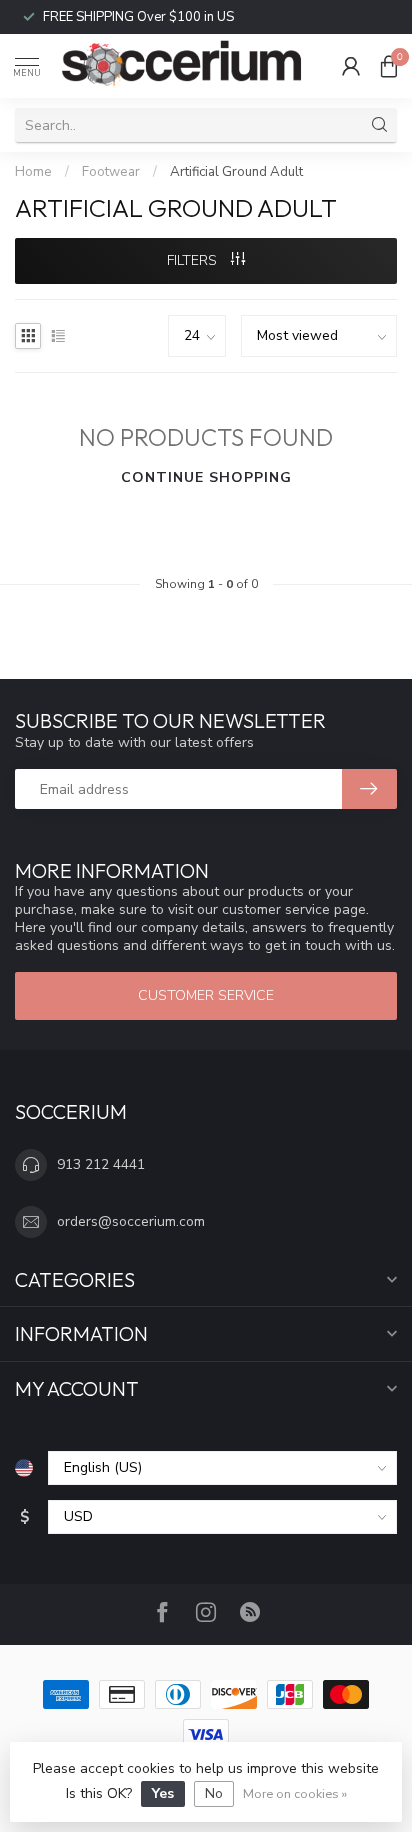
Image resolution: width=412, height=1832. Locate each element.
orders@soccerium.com (131, 1221)
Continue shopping (206, 477)
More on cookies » (295, 1793)
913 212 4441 (101, 1164)
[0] (389, 66)
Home (33, 172)
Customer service (206, 995)
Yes (163, 1793)
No (214, 1793)
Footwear (111, 172)
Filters (194, 260)
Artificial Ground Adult (236, 172)
